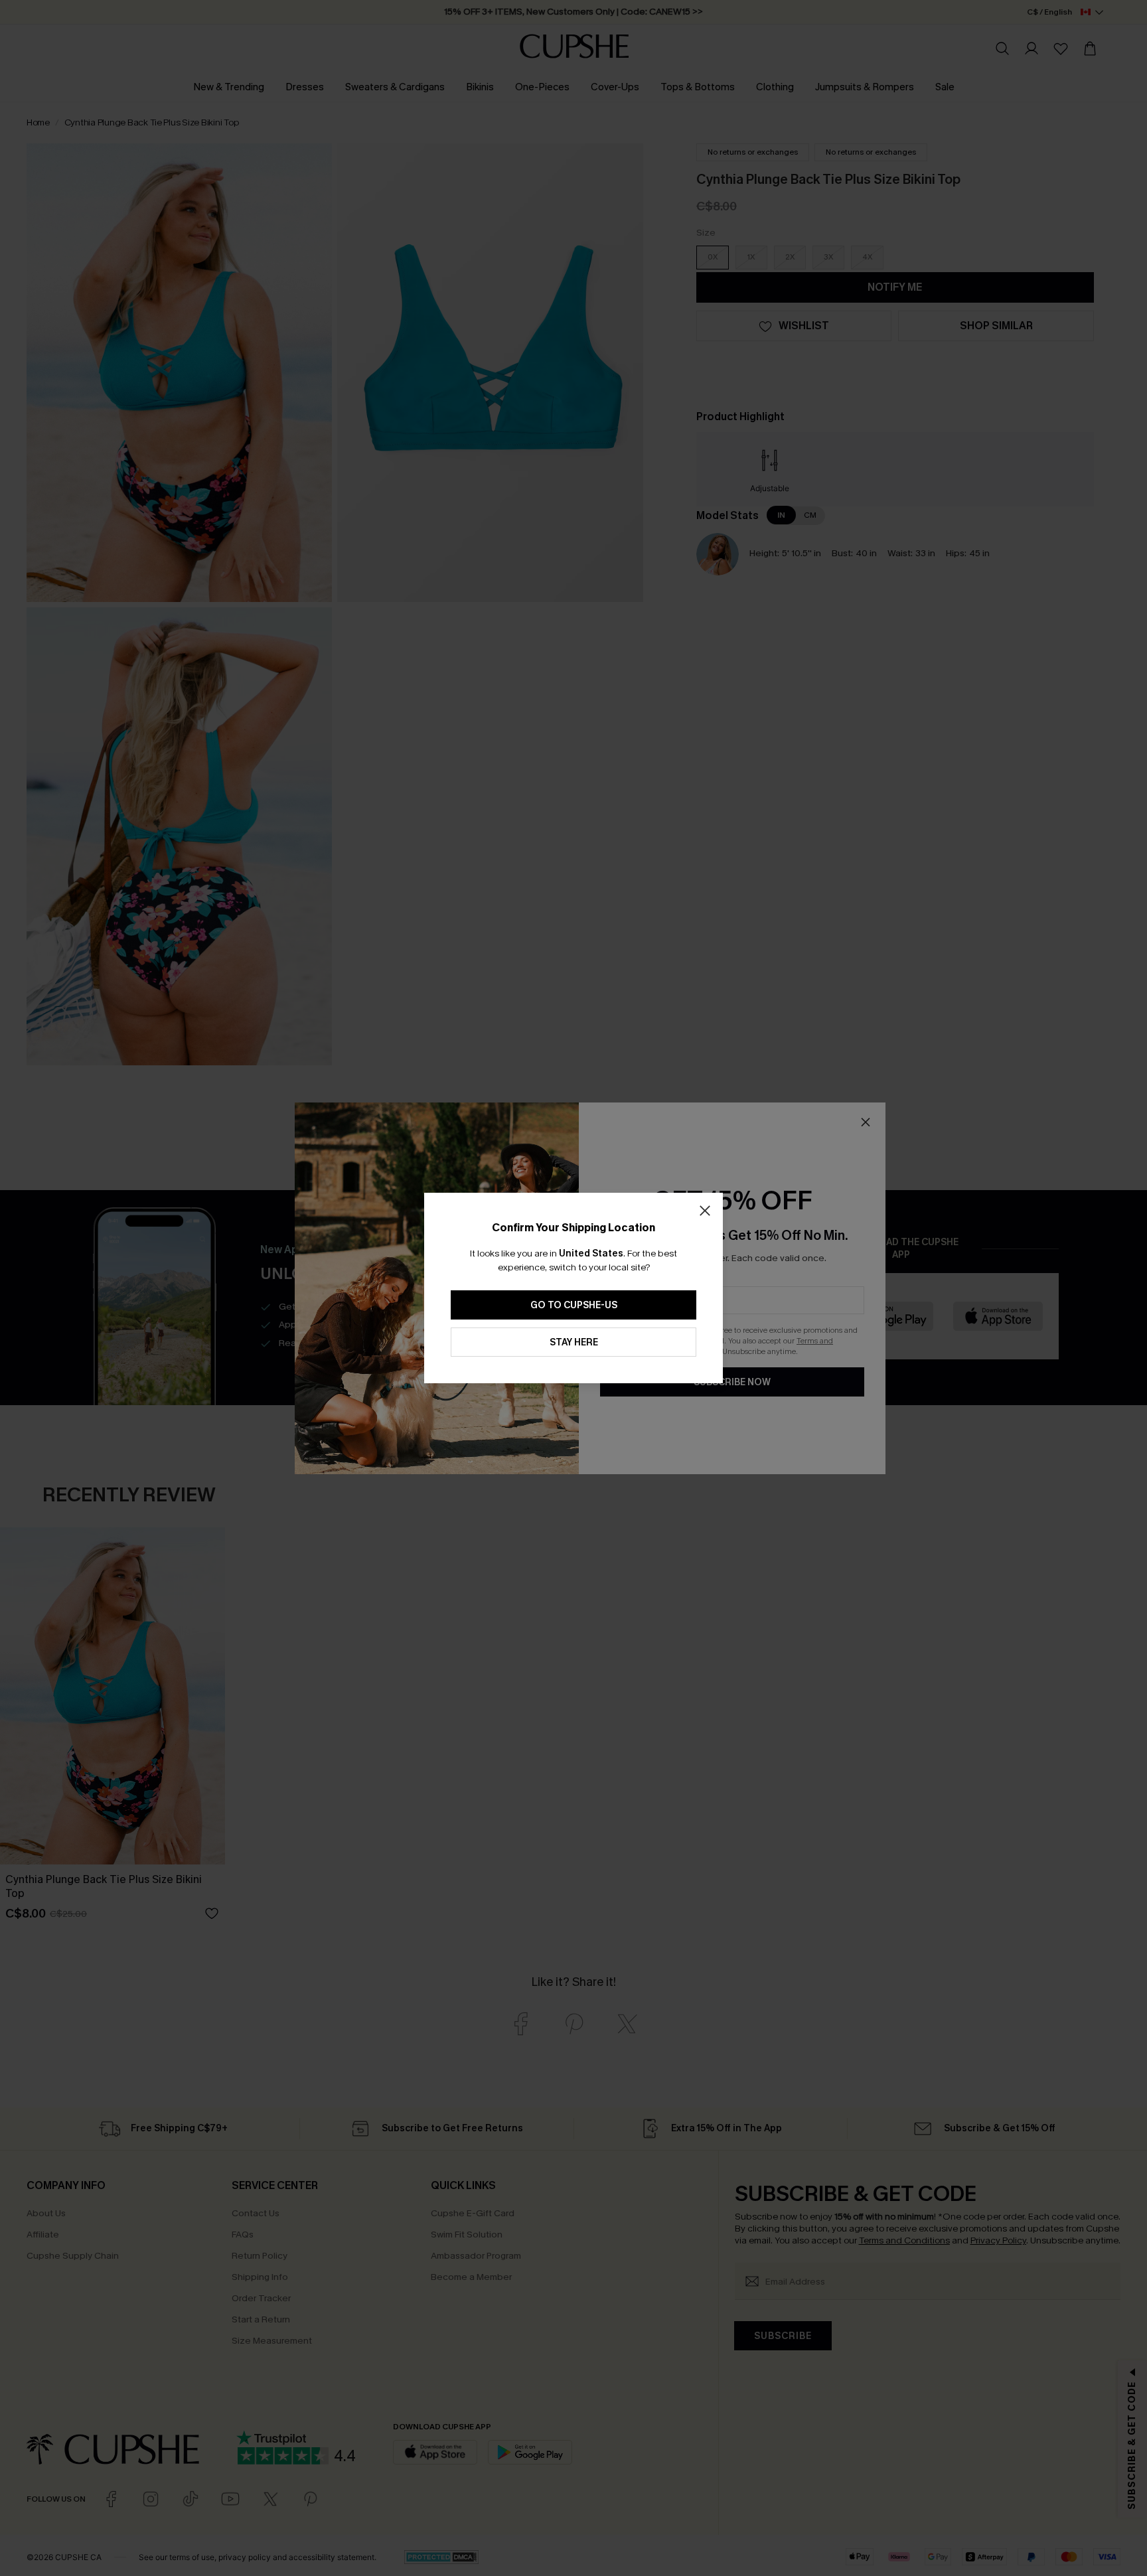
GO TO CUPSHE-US (574, 1305)
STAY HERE (574, 1342)
